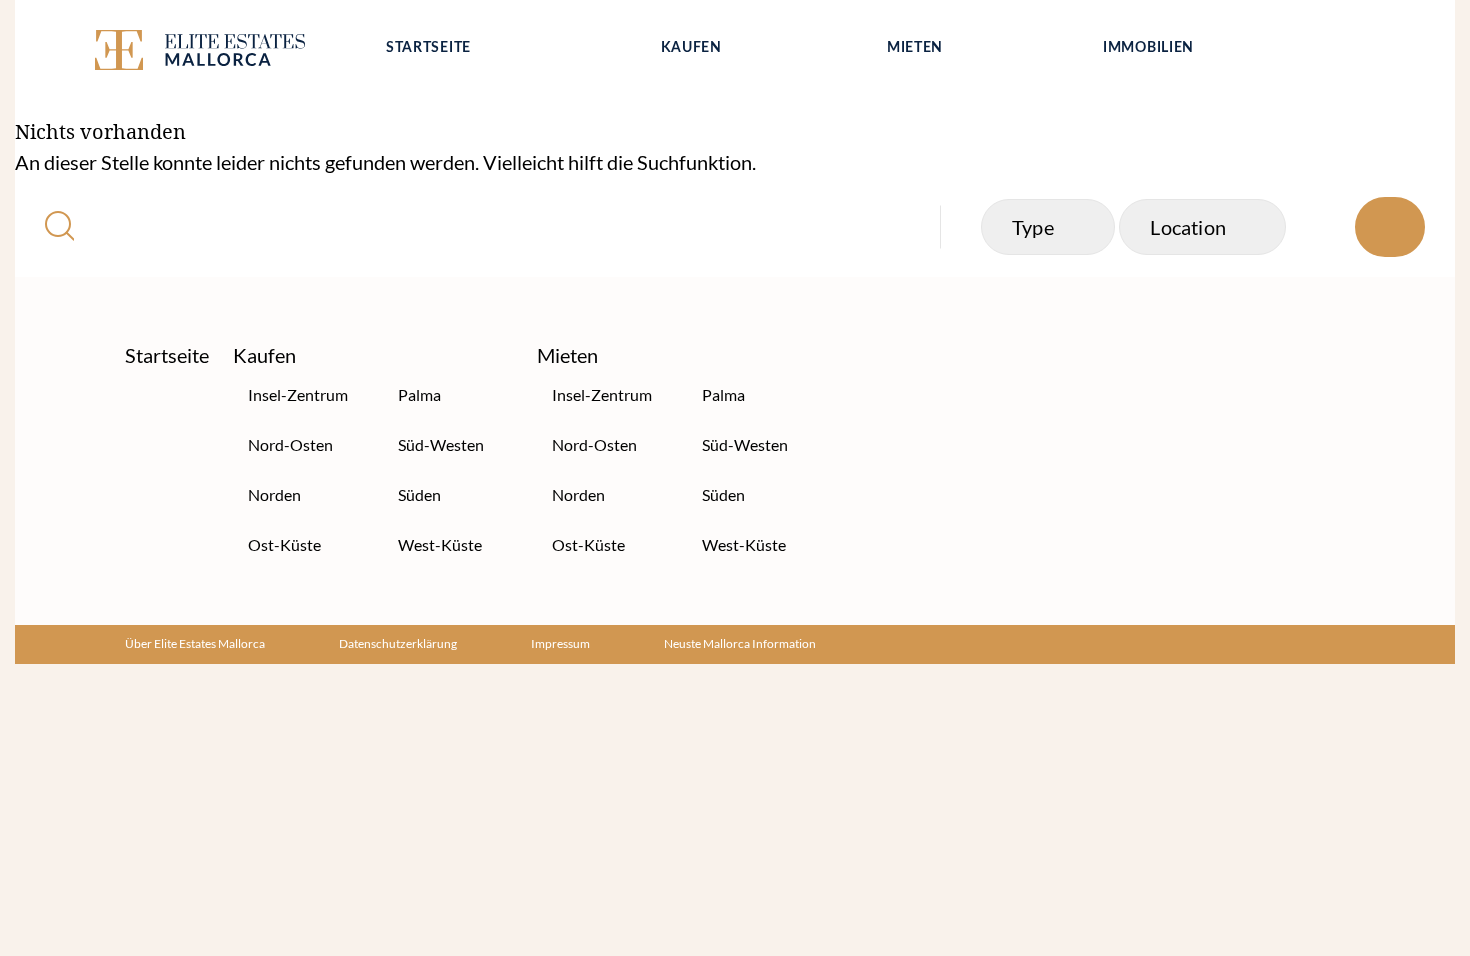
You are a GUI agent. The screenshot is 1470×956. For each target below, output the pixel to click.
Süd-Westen (441, 444)
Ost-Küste (284, 544)
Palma (419, 394)
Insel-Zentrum (298, 394)
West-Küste (440, 544)
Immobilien (1148, 48)
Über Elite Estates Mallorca (195, 643)
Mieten (915, 48)
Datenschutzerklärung (398, 643)
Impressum (560, 643)
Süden (419, 494)
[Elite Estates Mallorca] (223, 53)
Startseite (428, 48)
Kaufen (691, 48)
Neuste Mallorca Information (740, 643)
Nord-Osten (290, 444)
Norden (274, 494)
